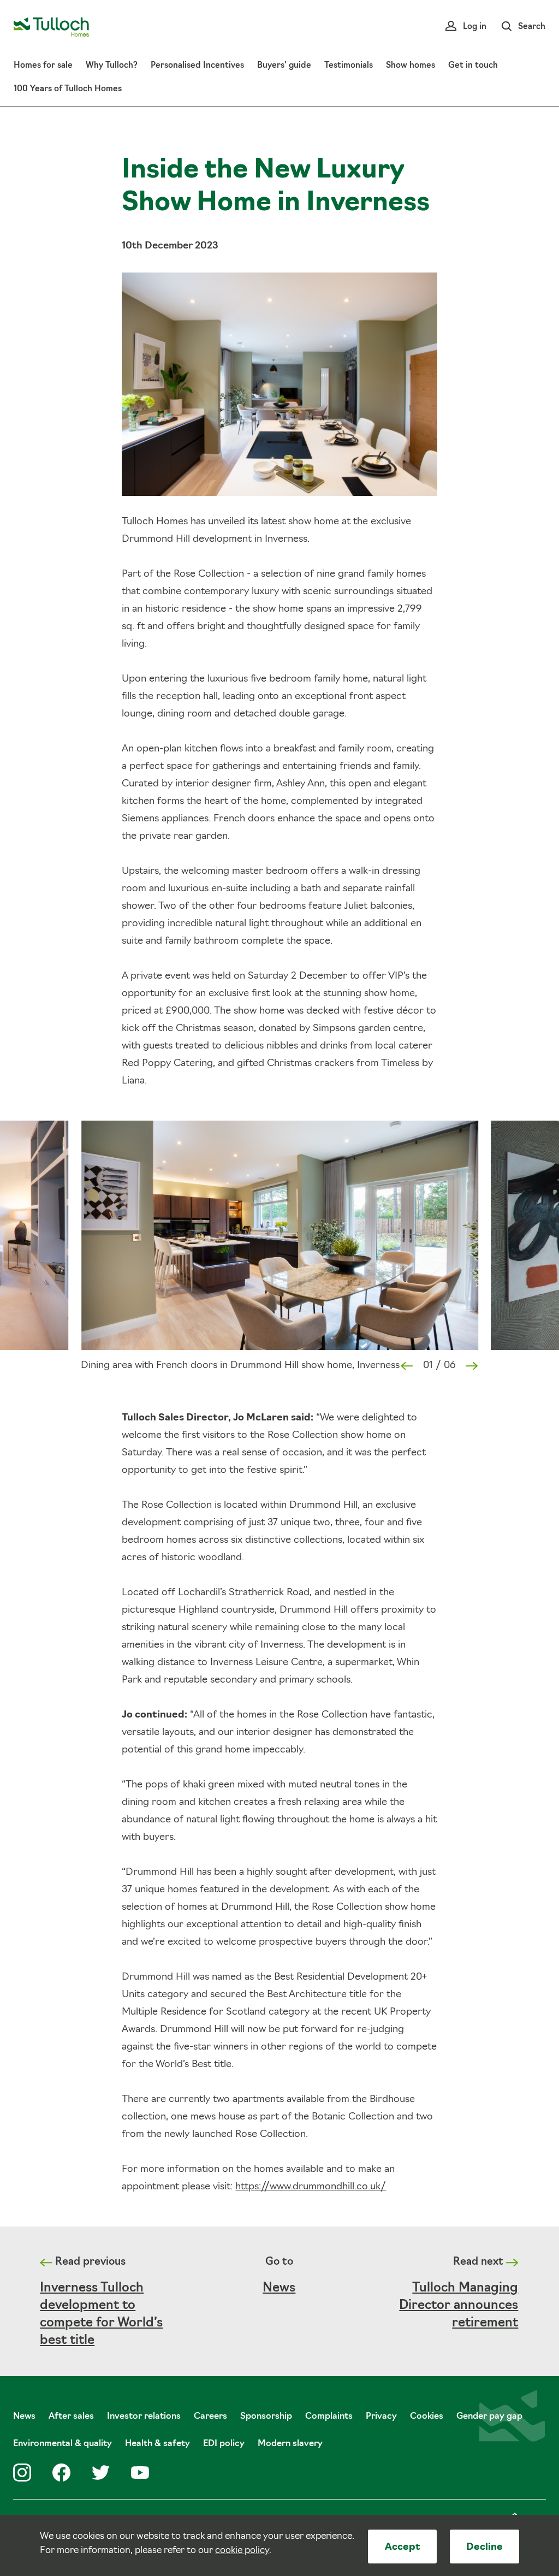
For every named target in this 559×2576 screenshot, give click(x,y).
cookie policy (242, 2551)
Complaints (329, 2417)
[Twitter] (101, 2473)
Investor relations (144, 2417)
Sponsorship (266, 2417)
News (279, 2288)
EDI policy (224, 2444)
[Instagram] (22, 2473)
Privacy (381, 2417)
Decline (484, 2548)
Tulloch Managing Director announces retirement (459, 2306)
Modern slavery (290, 2444)
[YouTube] (140, 2473)
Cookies (427, 2417)
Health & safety (157, 2444)
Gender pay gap (489, 2417)
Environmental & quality (63, 2444)
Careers (210, 2417)
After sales (71, 2417)
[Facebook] (61, 2473)
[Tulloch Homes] (51, 27)
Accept (403, 2548)
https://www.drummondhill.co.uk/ (311, 2187)
